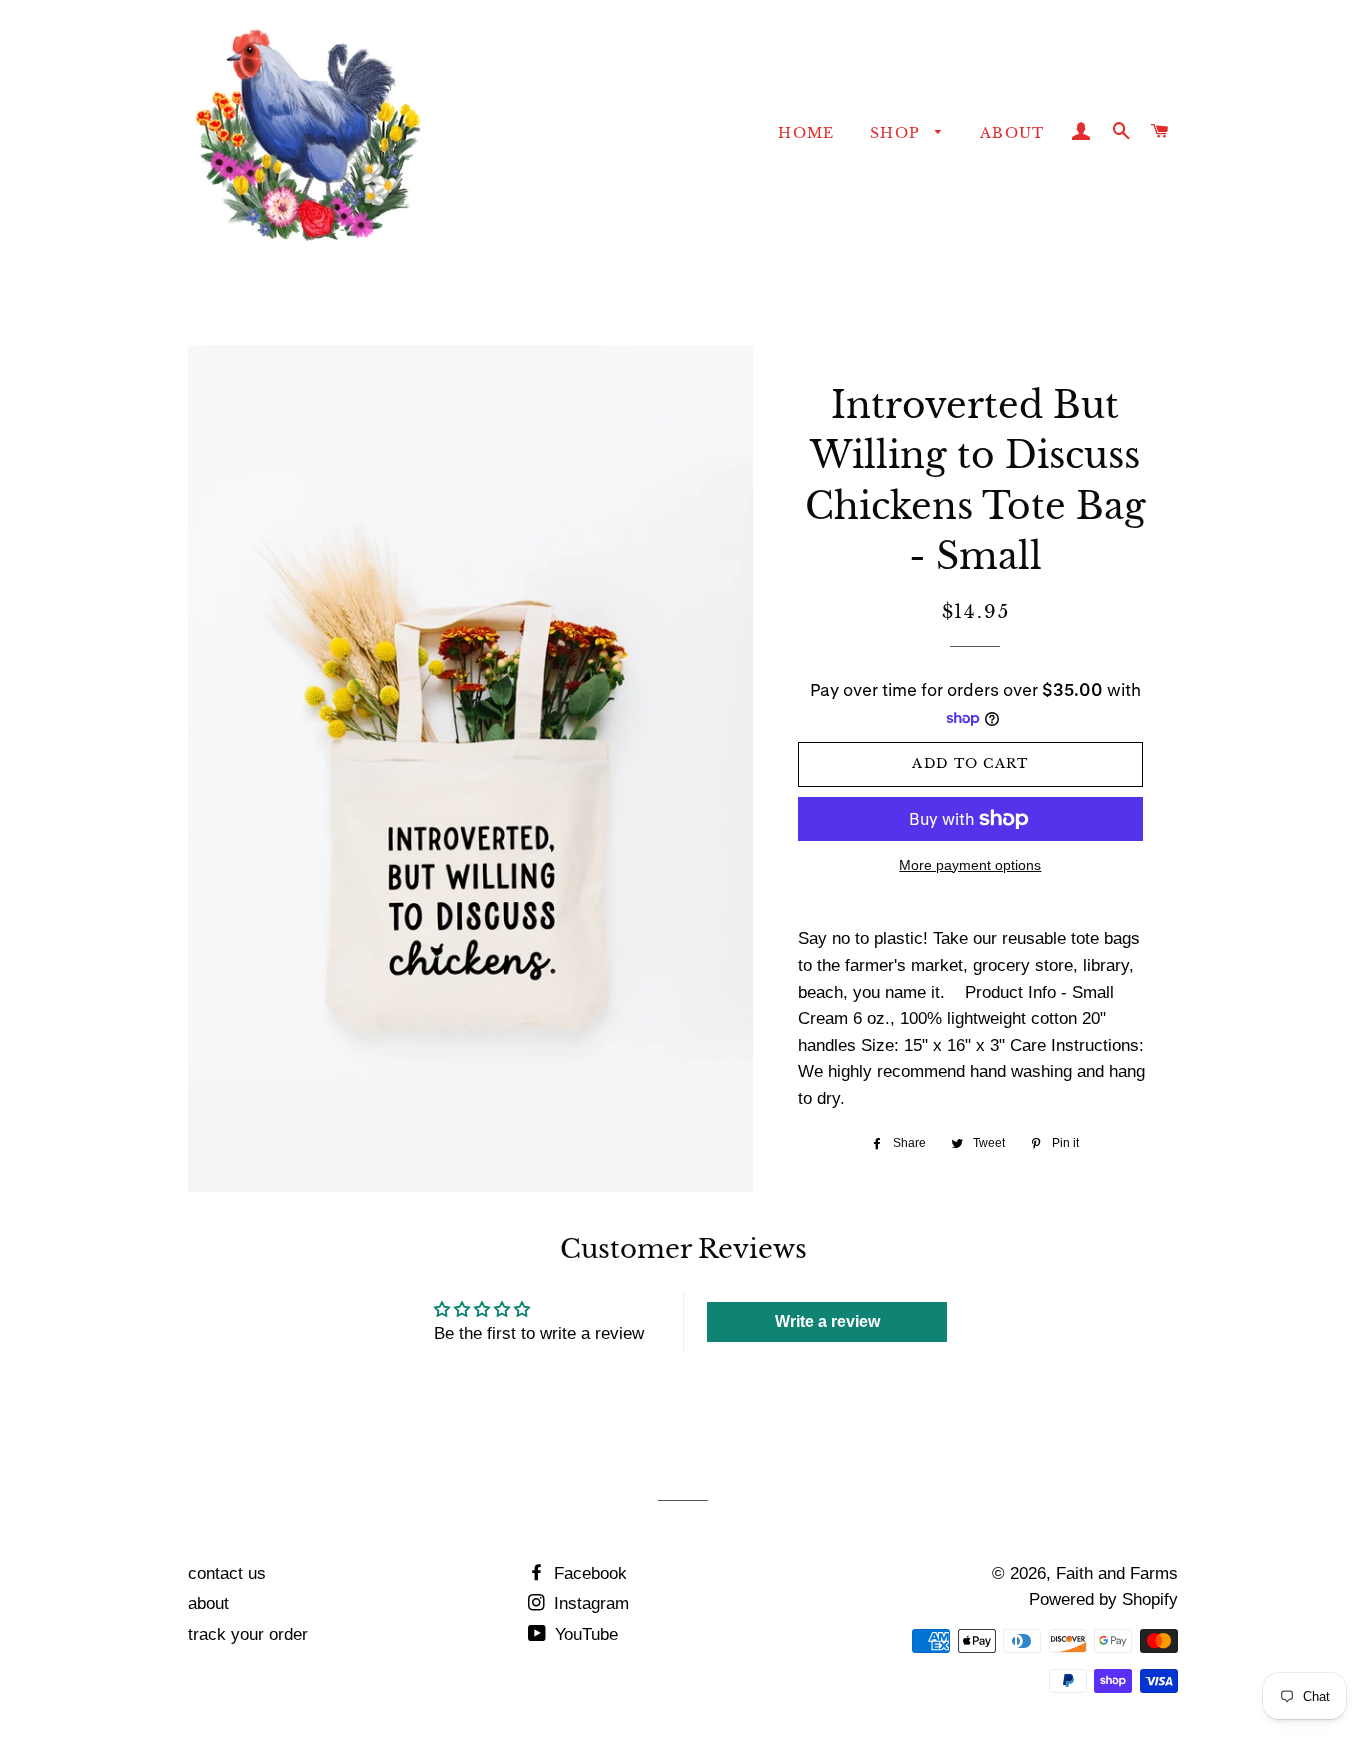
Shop (898, 133)
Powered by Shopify (1103, 1599)
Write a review (827, 1321)
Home (806, 133)
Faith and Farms (1117, 1573)
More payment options (970, 865)
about (208, 1603)
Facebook (588, 1573)
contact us (227, 1573)
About (1012, 133)
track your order (248, 1634)
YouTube (584, 1634)
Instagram (589, 1603)
